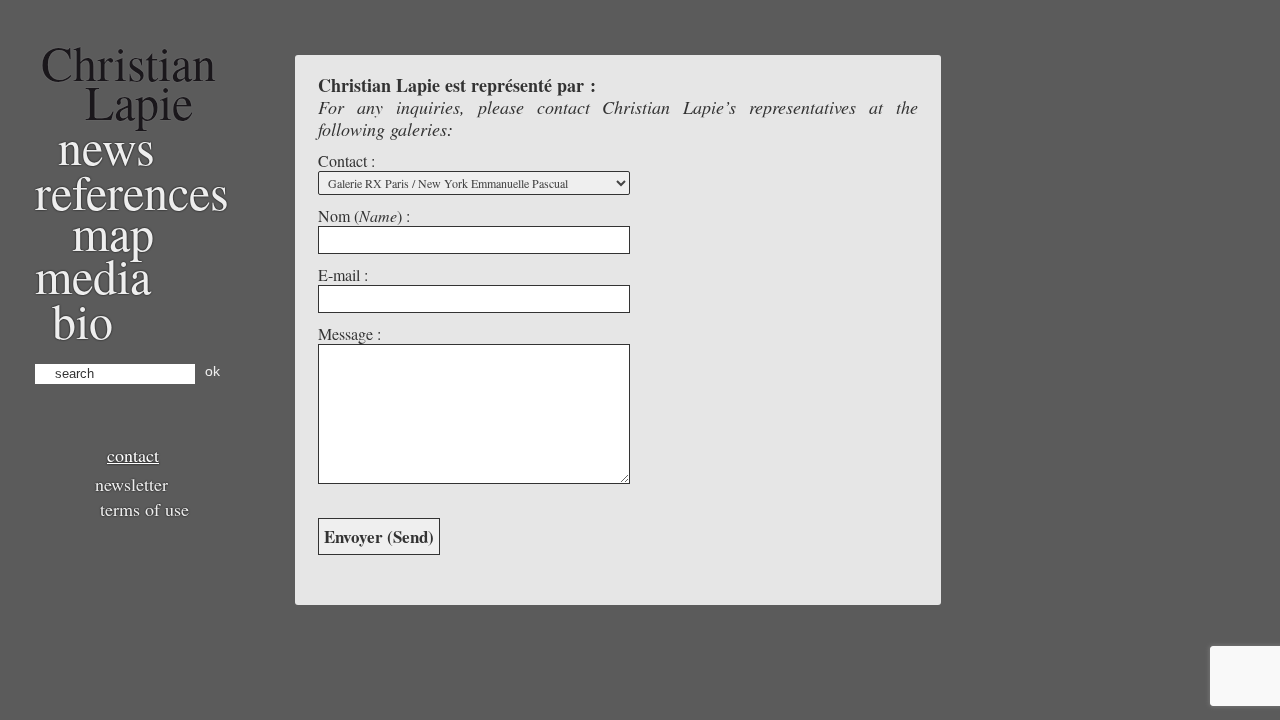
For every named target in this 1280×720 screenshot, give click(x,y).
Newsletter (131, 484)
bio (82, 320)
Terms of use (144, 509)
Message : (349, 333)
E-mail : (343, 274)
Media (93, 275)
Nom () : (364, 215)
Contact (133, 455)
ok (212, 371)
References (132, 191)
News (106, 146)
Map (113, 232)
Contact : (346, 160)
